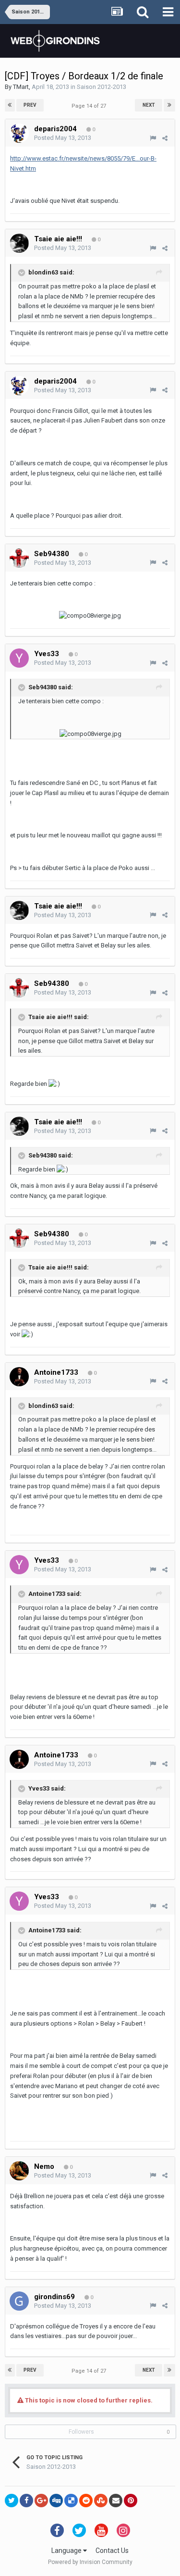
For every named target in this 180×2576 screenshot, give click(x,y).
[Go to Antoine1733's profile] (19, 1377)
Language (67, 2551)
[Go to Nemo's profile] (19, 2171)
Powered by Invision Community (90, 2562)
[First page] (10, 105)
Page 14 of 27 (90, 106)
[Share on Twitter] (12, 2501)
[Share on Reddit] (86, 2501)
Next (149, 105)
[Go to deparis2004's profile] (19, 133)
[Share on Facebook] (26, 2501)
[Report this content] (153, 138)
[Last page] (169, 105)
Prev (30, 105)
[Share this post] (165, 138)
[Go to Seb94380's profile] (19, 558)
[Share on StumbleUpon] (101, 2501)
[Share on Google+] (41, 2501)
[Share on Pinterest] (131, 2501)
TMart (21, 87)
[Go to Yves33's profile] (19, 658)
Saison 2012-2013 (102, 87)
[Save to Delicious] (71, 2501)
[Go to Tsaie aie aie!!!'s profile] (19, 243)
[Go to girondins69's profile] (19, 2301)
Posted (63, 138)
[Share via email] (116, 2501)
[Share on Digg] (56, 2501)
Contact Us (112, 2551)
